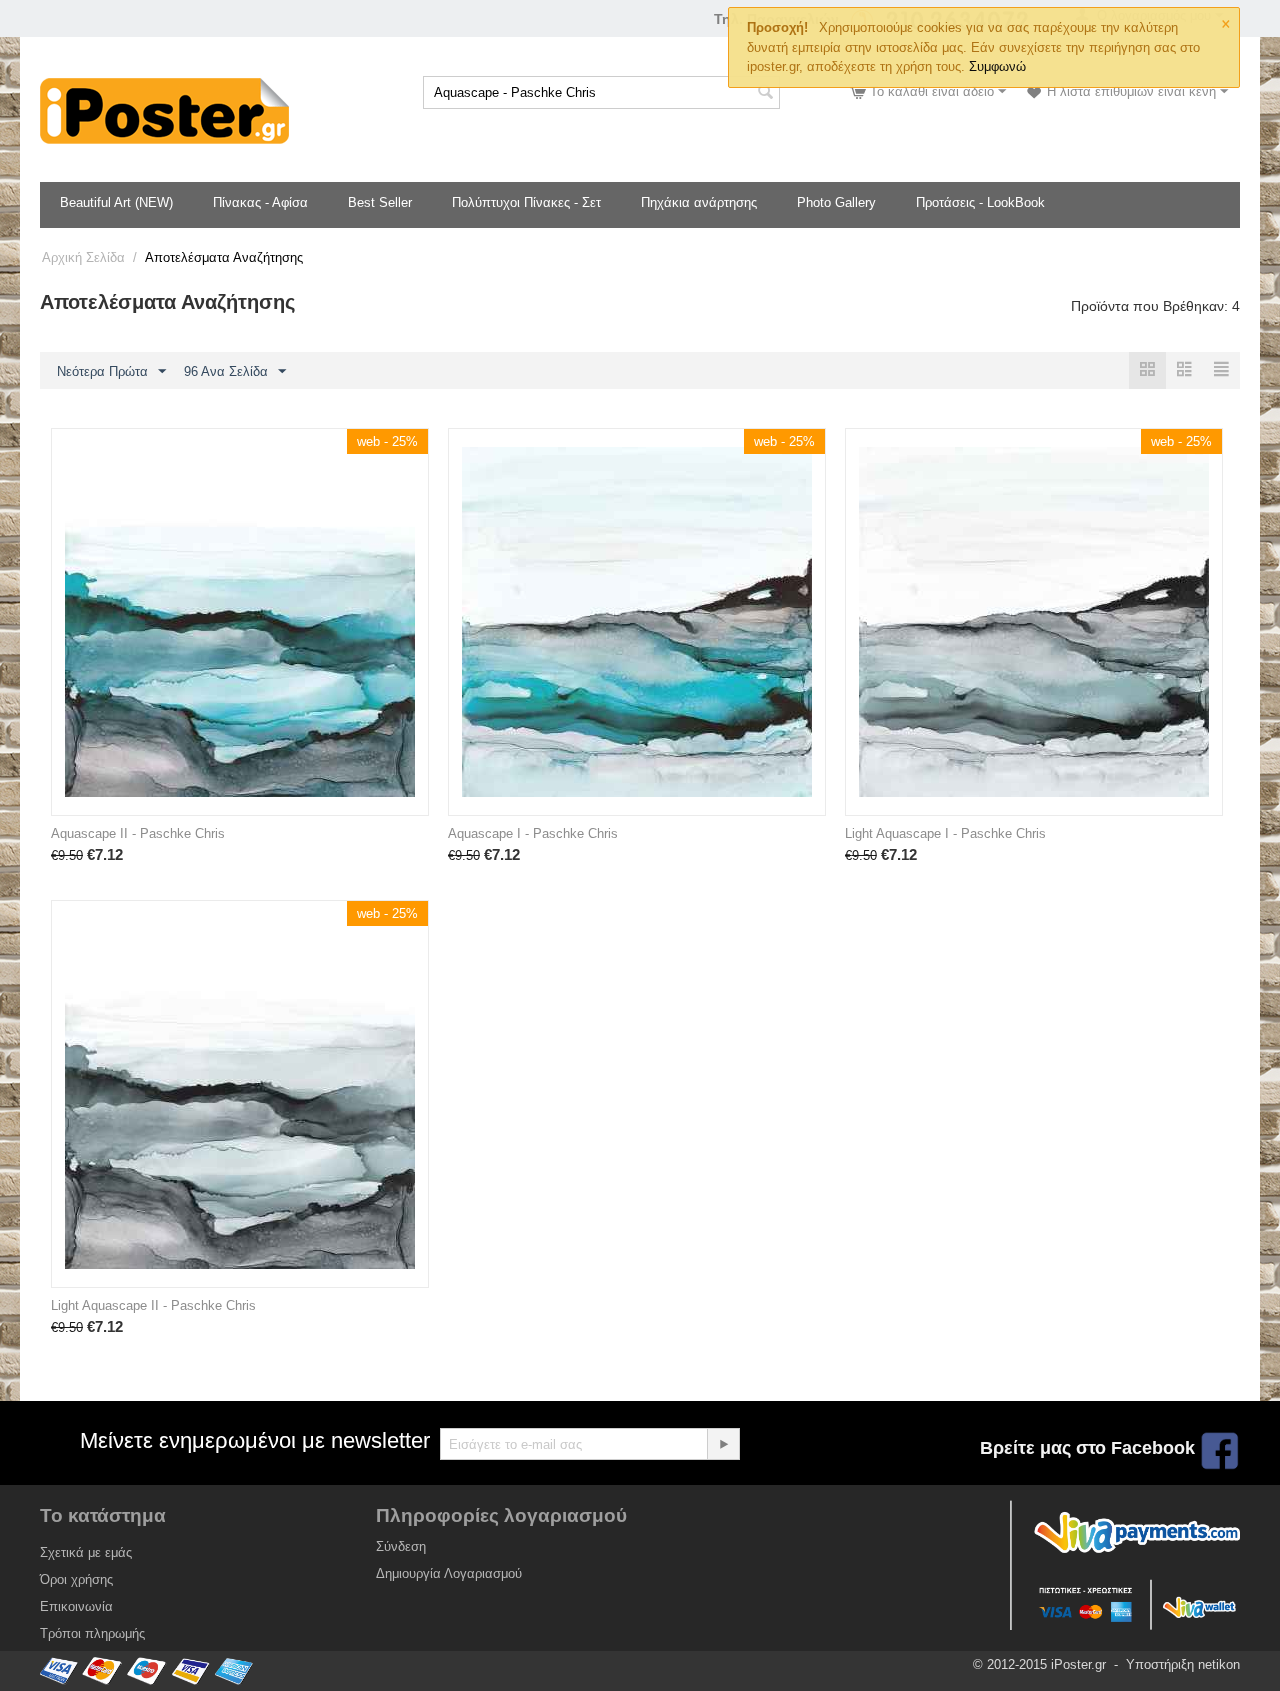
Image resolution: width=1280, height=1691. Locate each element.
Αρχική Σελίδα (83, 257)
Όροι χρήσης (76, 1579)
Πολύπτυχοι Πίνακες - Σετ (526, 202)
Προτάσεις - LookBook (980, 202)
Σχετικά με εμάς (86, 1552)
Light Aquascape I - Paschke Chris (945, 833)
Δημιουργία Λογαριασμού (449, 1573)
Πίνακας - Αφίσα (260, 202)
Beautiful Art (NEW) (116, 202)
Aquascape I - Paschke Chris (533, 833)
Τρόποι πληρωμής (92, 1633)
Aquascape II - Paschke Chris (138, 833)
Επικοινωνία (76, 1606)
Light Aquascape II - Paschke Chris (153, 1305)
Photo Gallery (836, 202)
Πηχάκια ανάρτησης (699, 202)
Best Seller (380, 202)
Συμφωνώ (997, 66)
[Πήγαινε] (723, 1444)
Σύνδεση (401, 1546)
